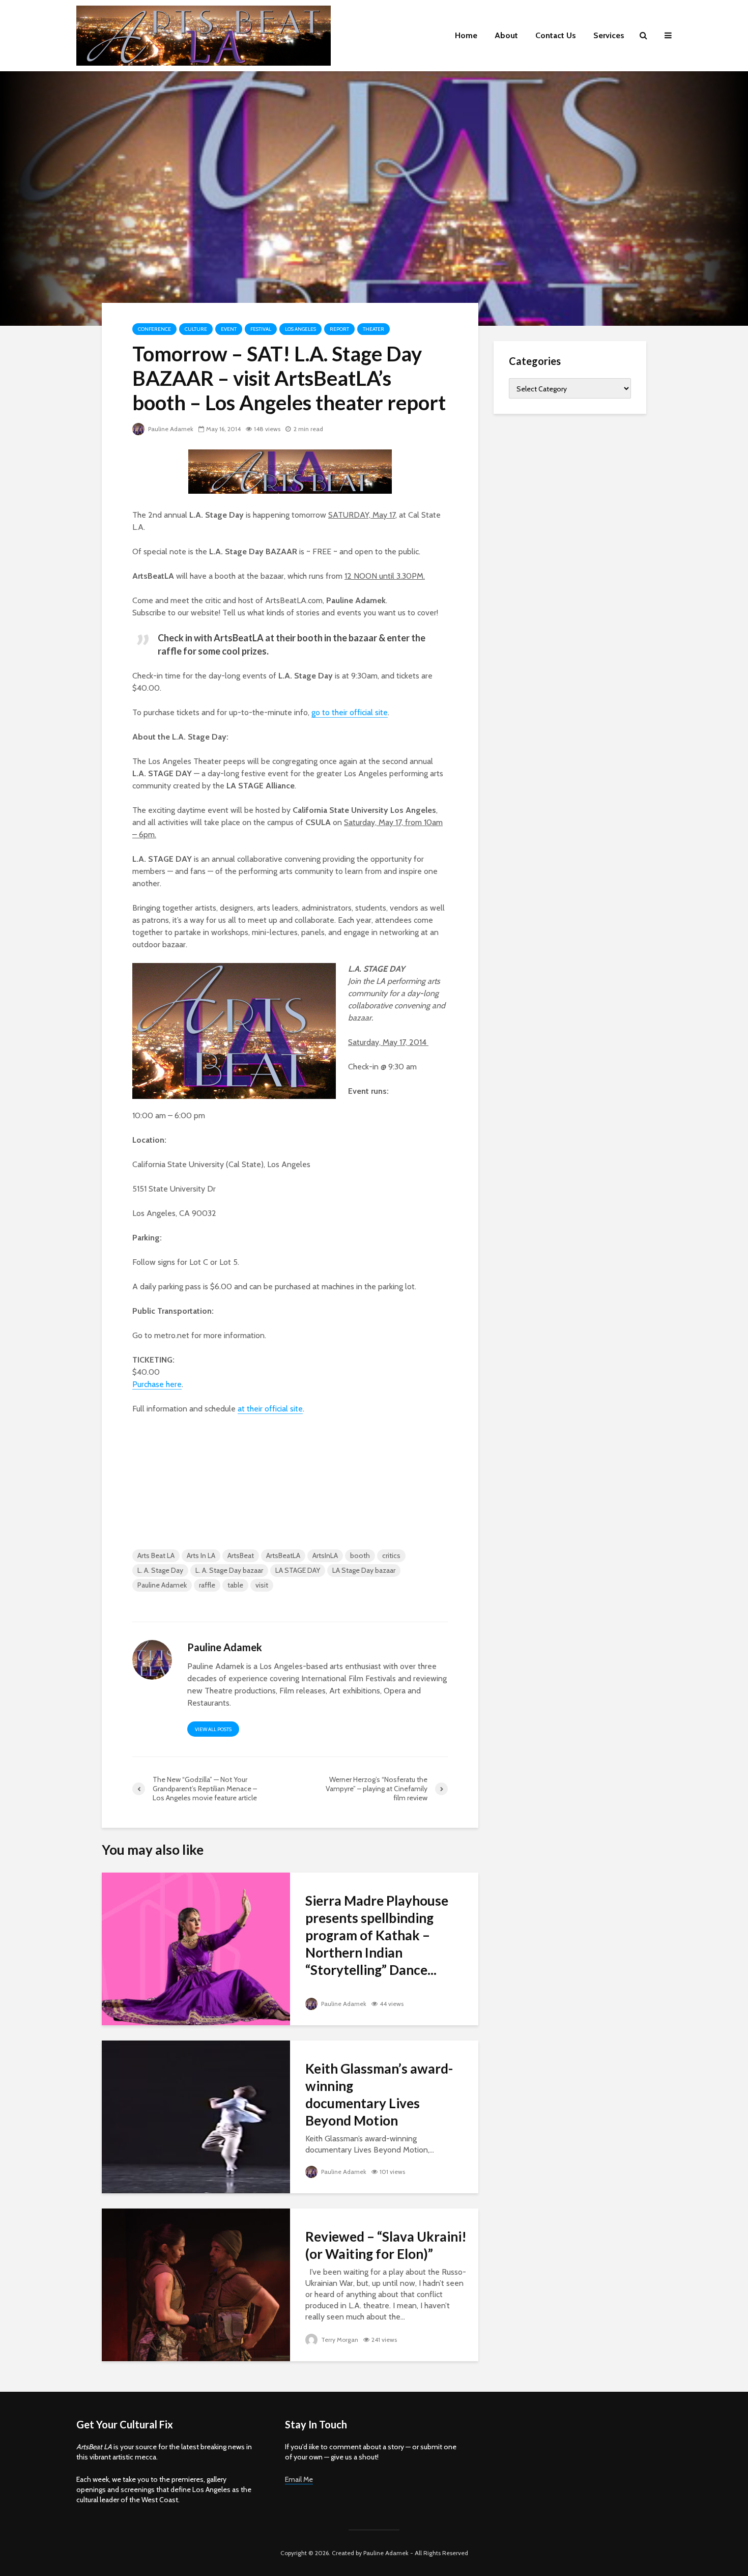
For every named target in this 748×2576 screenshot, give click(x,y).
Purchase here (157, 1384)
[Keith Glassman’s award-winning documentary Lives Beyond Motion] (196, 2116)
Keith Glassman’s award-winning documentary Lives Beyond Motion (379, 2094)
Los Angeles (300, 329)
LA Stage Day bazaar (364, 1570)
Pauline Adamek (170, 429)
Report (339, 329)
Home (466, 35)
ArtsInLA (325, 1555)
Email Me (299, 2479)
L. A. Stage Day (160, 1570)
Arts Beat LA (156, 1555)
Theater (373, 329)
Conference (154, 329)
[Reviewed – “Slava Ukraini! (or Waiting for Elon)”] (196, 2284)
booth (360, 1555)
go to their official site (350, 712)
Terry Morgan (339, 2340)
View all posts (213, 1729)
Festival (261, 329)
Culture (196, 329)
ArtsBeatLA (283, 1555)
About (506, 35)
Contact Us (556, 35)
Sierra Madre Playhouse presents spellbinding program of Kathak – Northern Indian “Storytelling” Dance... (377, 1935)
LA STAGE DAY (298, 1570)
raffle (207, 1585)
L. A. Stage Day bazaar (229, 1570)
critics (391, 1555)
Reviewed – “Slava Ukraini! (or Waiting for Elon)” (386, 2245)
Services (609, 35)
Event (229, 329)
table (235, 1585)
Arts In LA (201, 1555)
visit (262, 1585)
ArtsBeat (241, 1555)
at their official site (270, 1409)
